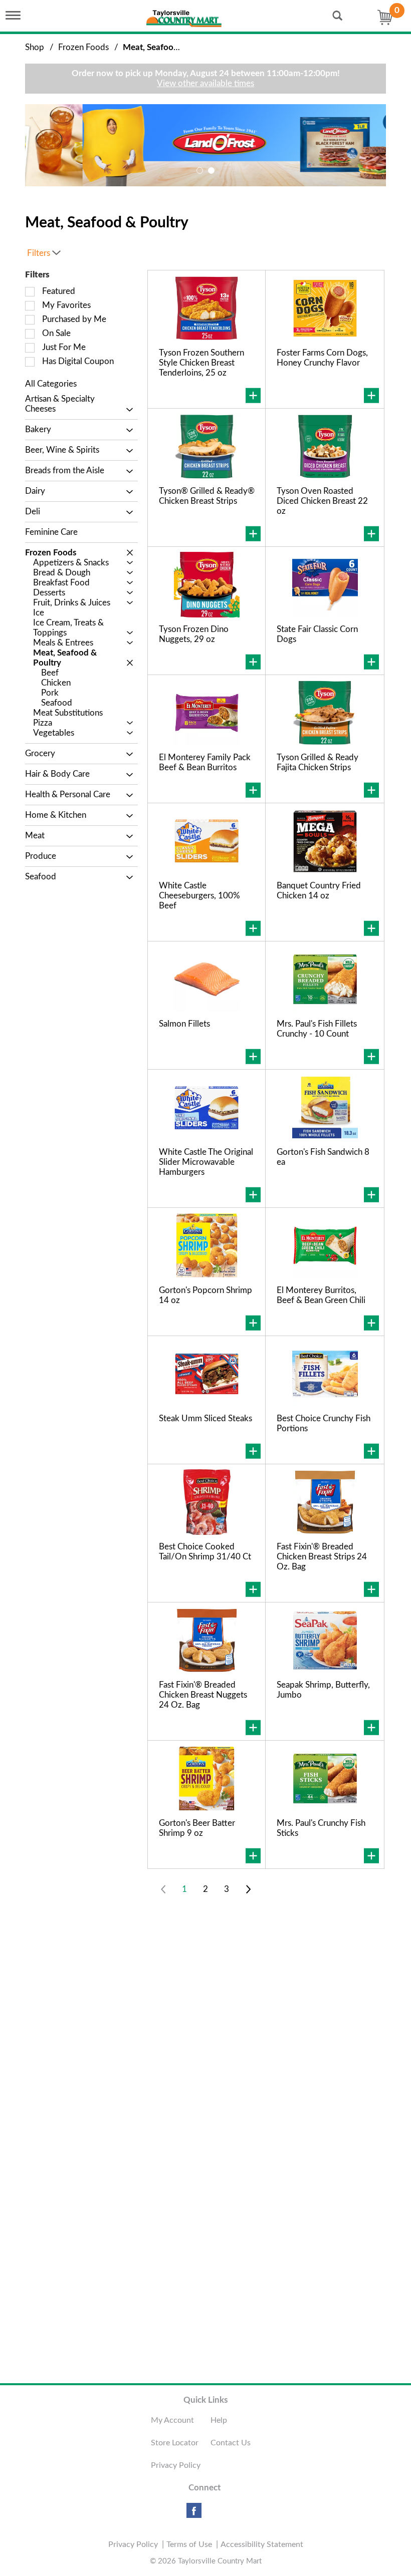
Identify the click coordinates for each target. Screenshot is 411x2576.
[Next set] (248, 1889)
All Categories (51, 384)
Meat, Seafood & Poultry (170, 47)
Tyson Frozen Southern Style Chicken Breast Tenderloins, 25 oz (201, 363)
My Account (172, 2420)
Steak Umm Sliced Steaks (205, 1418)
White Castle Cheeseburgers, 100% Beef (199, 896)
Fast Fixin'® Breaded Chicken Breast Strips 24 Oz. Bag (322, 1557)
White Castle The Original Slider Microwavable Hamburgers (206, 1162)
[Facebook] (194, 2514)
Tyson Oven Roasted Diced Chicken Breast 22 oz (322, 501)
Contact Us (231, 2443)
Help (219, 2420)
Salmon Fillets (184, 1024)
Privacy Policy (176, 2465)
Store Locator (175, 2443)
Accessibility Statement (262, 2544)
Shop (35, 47)
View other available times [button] (205, 83)
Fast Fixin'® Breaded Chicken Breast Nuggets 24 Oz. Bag (203, 1695)
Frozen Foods (83, 47)
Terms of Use (189, 2544)
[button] (205, 144)
